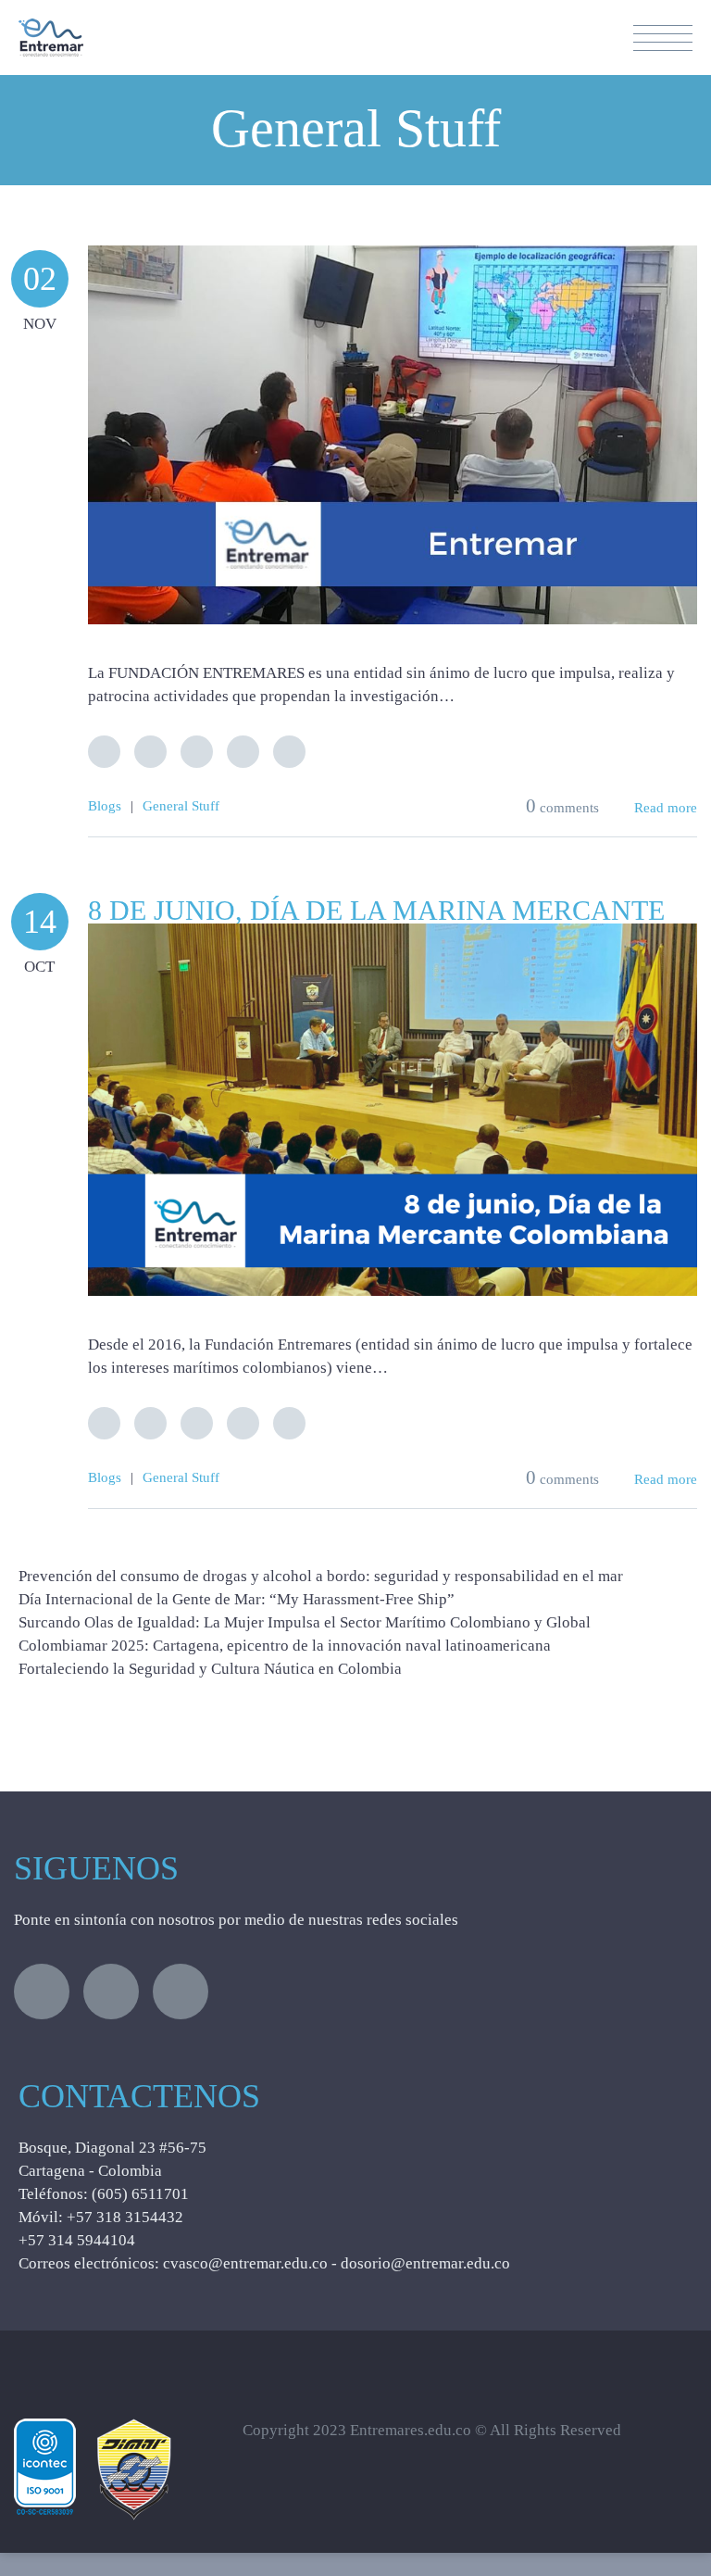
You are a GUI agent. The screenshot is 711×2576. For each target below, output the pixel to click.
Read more (666, 808)
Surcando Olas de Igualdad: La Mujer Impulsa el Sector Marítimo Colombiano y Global (305, 1622)
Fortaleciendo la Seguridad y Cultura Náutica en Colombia (210, 1669)
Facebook (150, 752)
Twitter (104, 752)
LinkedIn (197, 752)
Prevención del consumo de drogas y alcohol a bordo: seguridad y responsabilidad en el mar (321, 1576)
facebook (111, 1992)
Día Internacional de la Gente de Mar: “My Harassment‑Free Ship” (237, 1599)
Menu (663, 38)
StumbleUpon (289, 752)
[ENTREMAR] (51, 31)
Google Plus (243, 752)
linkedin (181, 1992)
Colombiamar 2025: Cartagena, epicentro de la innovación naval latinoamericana (285, 1646)
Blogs (105, 806)
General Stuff (181, 806)
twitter (42, 1992)
